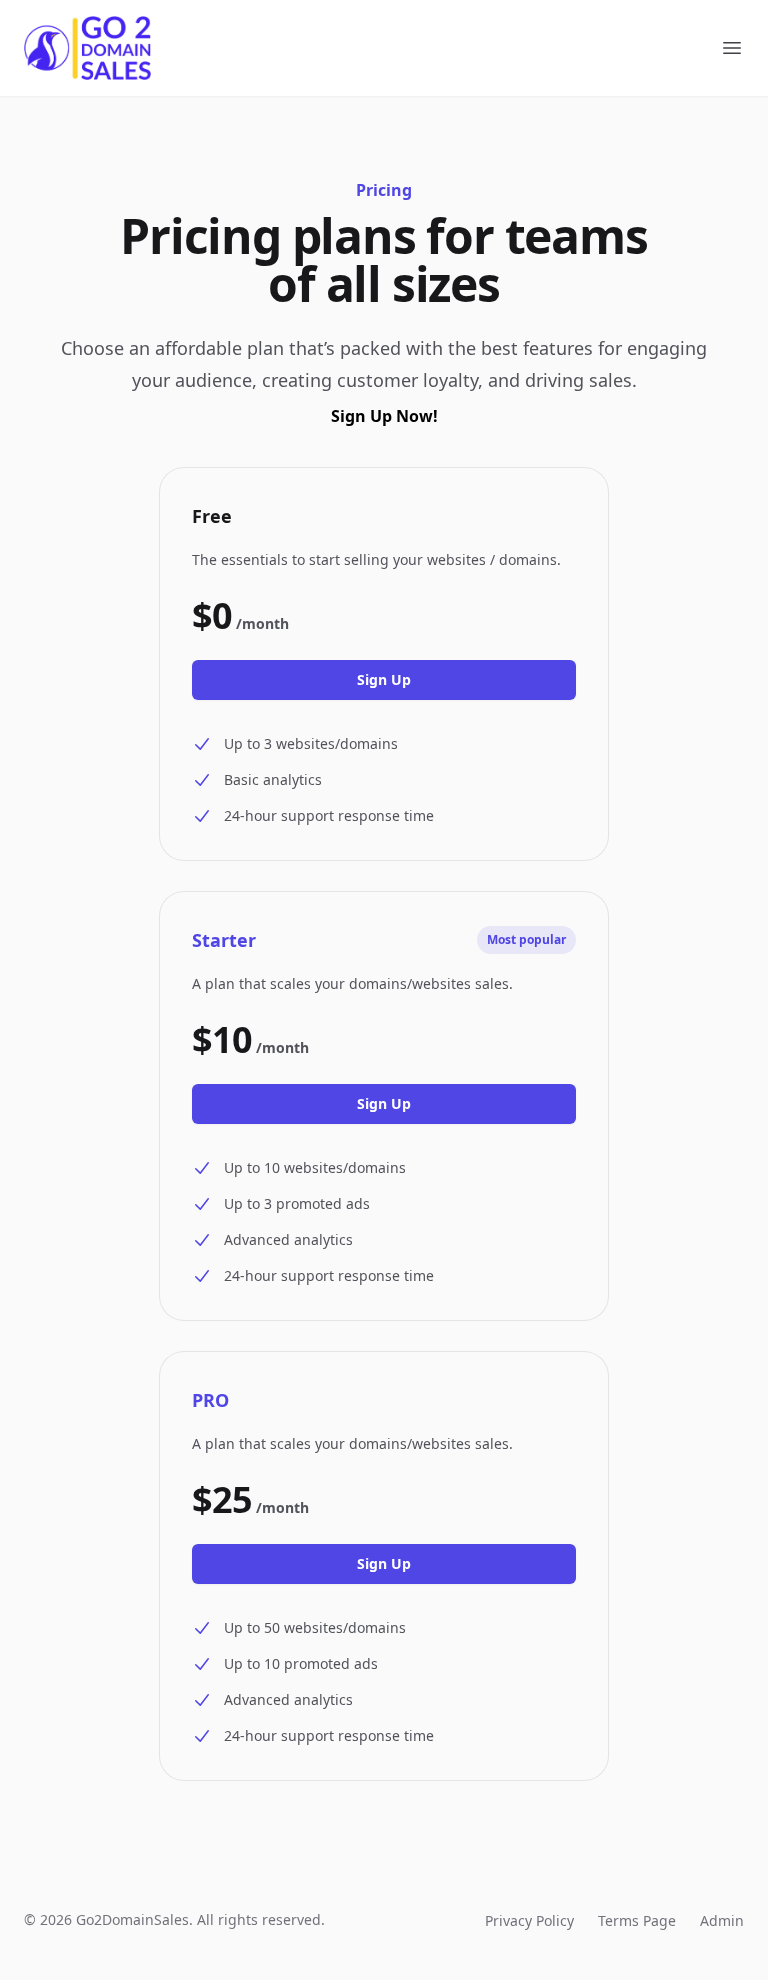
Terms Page (637, 1920)
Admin (722, 1920)
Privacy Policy (529, 1920)
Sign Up (384, 679)
